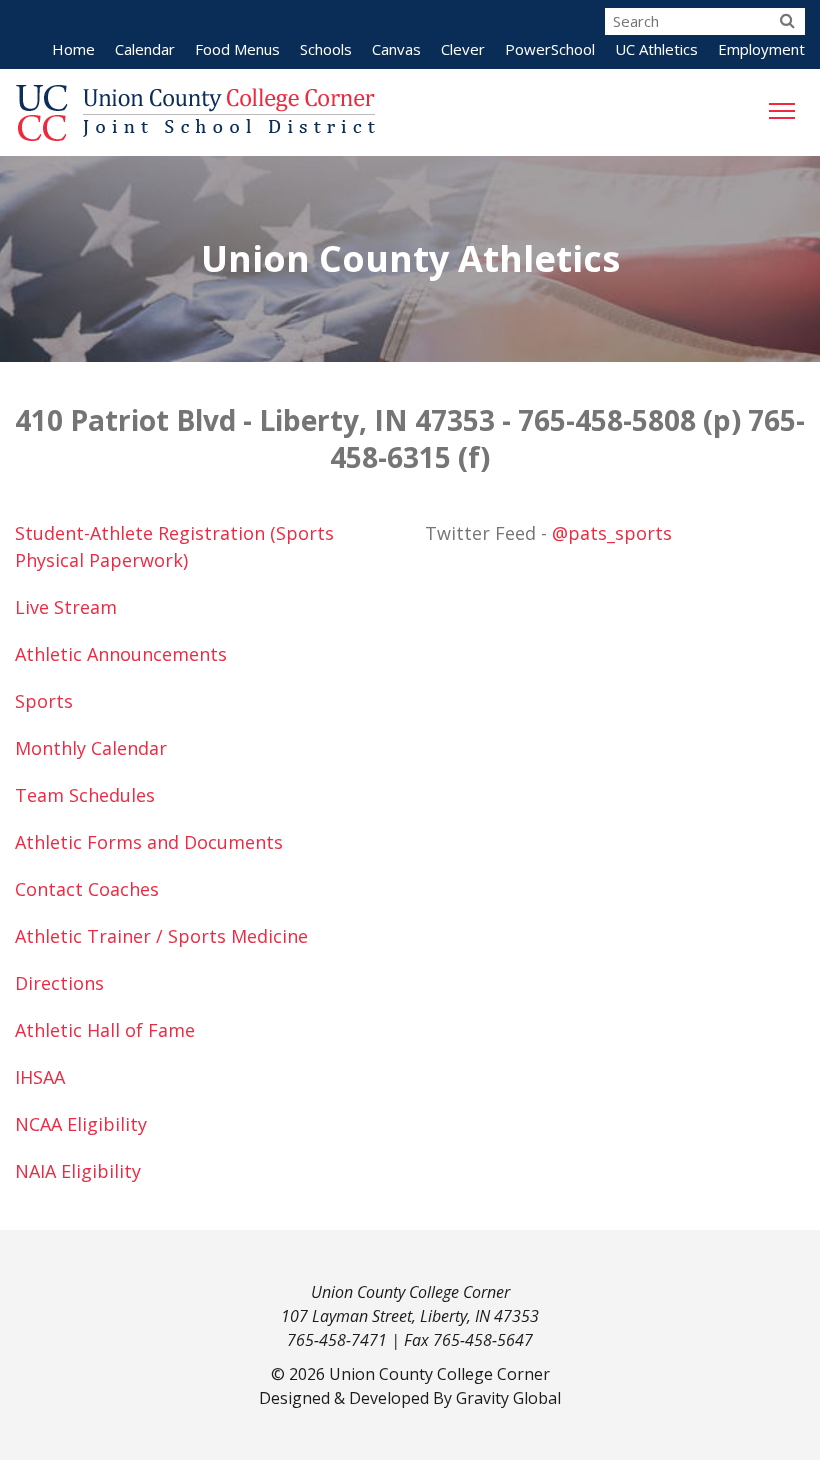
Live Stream (66, 607)
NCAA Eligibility (81, 1124)
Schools (326, 49)
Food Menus (237, 49)
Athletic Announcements (121, 654)
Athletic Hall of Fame (105, 1030)
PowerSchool (550, 49)
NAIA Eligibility (78, 1171)
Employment (761, 49)
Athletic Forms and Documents (149, 842)
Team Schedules (85, 795)
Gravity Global (508, 1398)
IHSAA (40, 1077)
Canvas (396, 49)
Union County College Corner (439, 1374)
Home (73, 49)
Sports (44, 701)
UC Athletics (656, 49)
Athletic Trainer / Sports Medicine (161, 936)
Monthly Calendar (91, 748)
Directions (59, 983)
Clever (463, 49)
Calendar (145, 49)
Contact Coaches (87, 889)
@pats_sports (612, 533)
